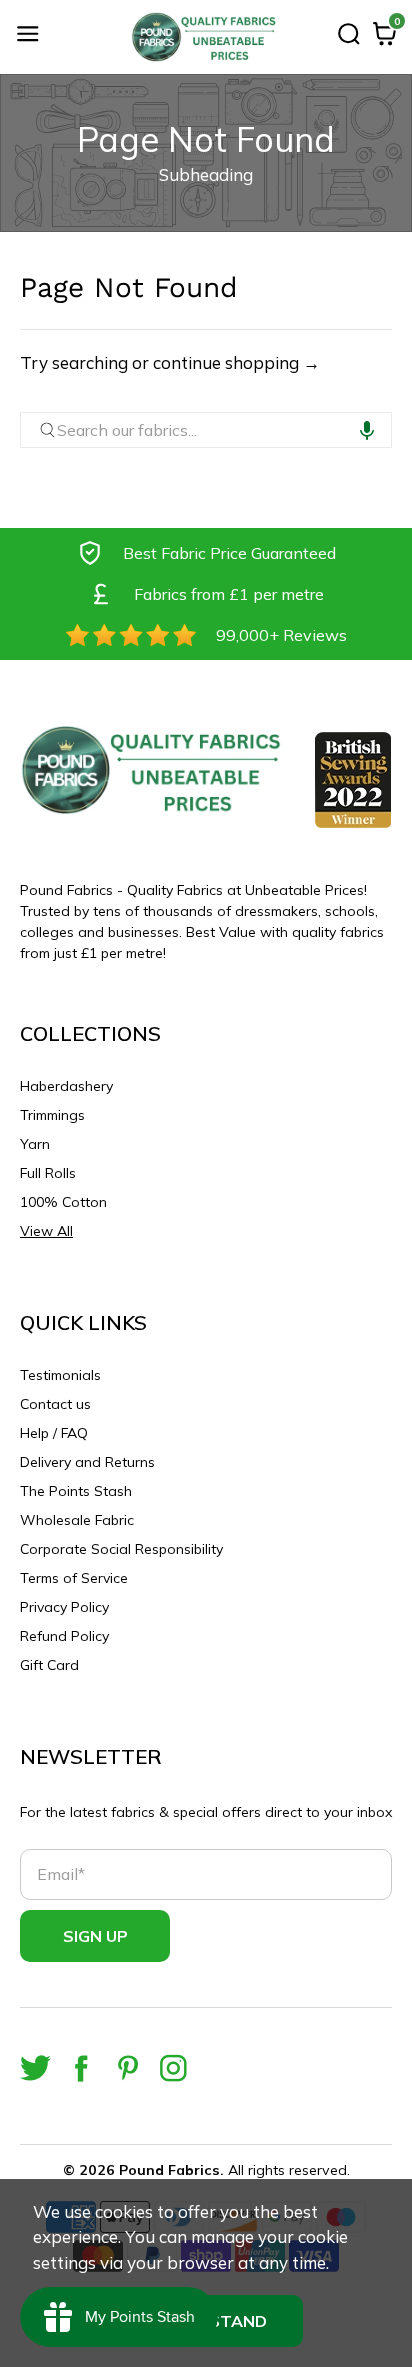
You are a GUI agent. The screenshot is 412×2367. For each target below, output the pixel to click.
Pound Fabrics (169, 2170)
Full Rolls (48, 1173)
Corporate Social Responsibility (121, 1549)
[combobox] (206, 430)
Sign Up (95, 1936)
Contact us (55, 1404)
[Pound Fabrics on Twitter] (35, 2068)
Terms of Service (74, 1578)
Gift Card (49, 1665)
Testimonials (60, 1375)
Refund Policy (64, 1636)
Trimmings (52, 1115)
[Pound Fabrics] (206, 37)
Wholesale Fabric (77, 1520)
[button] (367, 430)
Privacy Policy (64, 1607)
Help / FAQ (54, 1433)
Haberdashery (66, 1086)
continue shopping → (236, 362)
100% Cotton (63, 1202)
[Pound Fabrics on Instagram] (173, 2068)
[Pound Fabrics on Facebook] (81, 2068)
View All (46, 1231)
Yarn (35, 1144)
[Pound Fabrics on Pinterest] (127, 2068)
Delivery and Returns (87, 1462)
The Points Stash (76, 1491)
